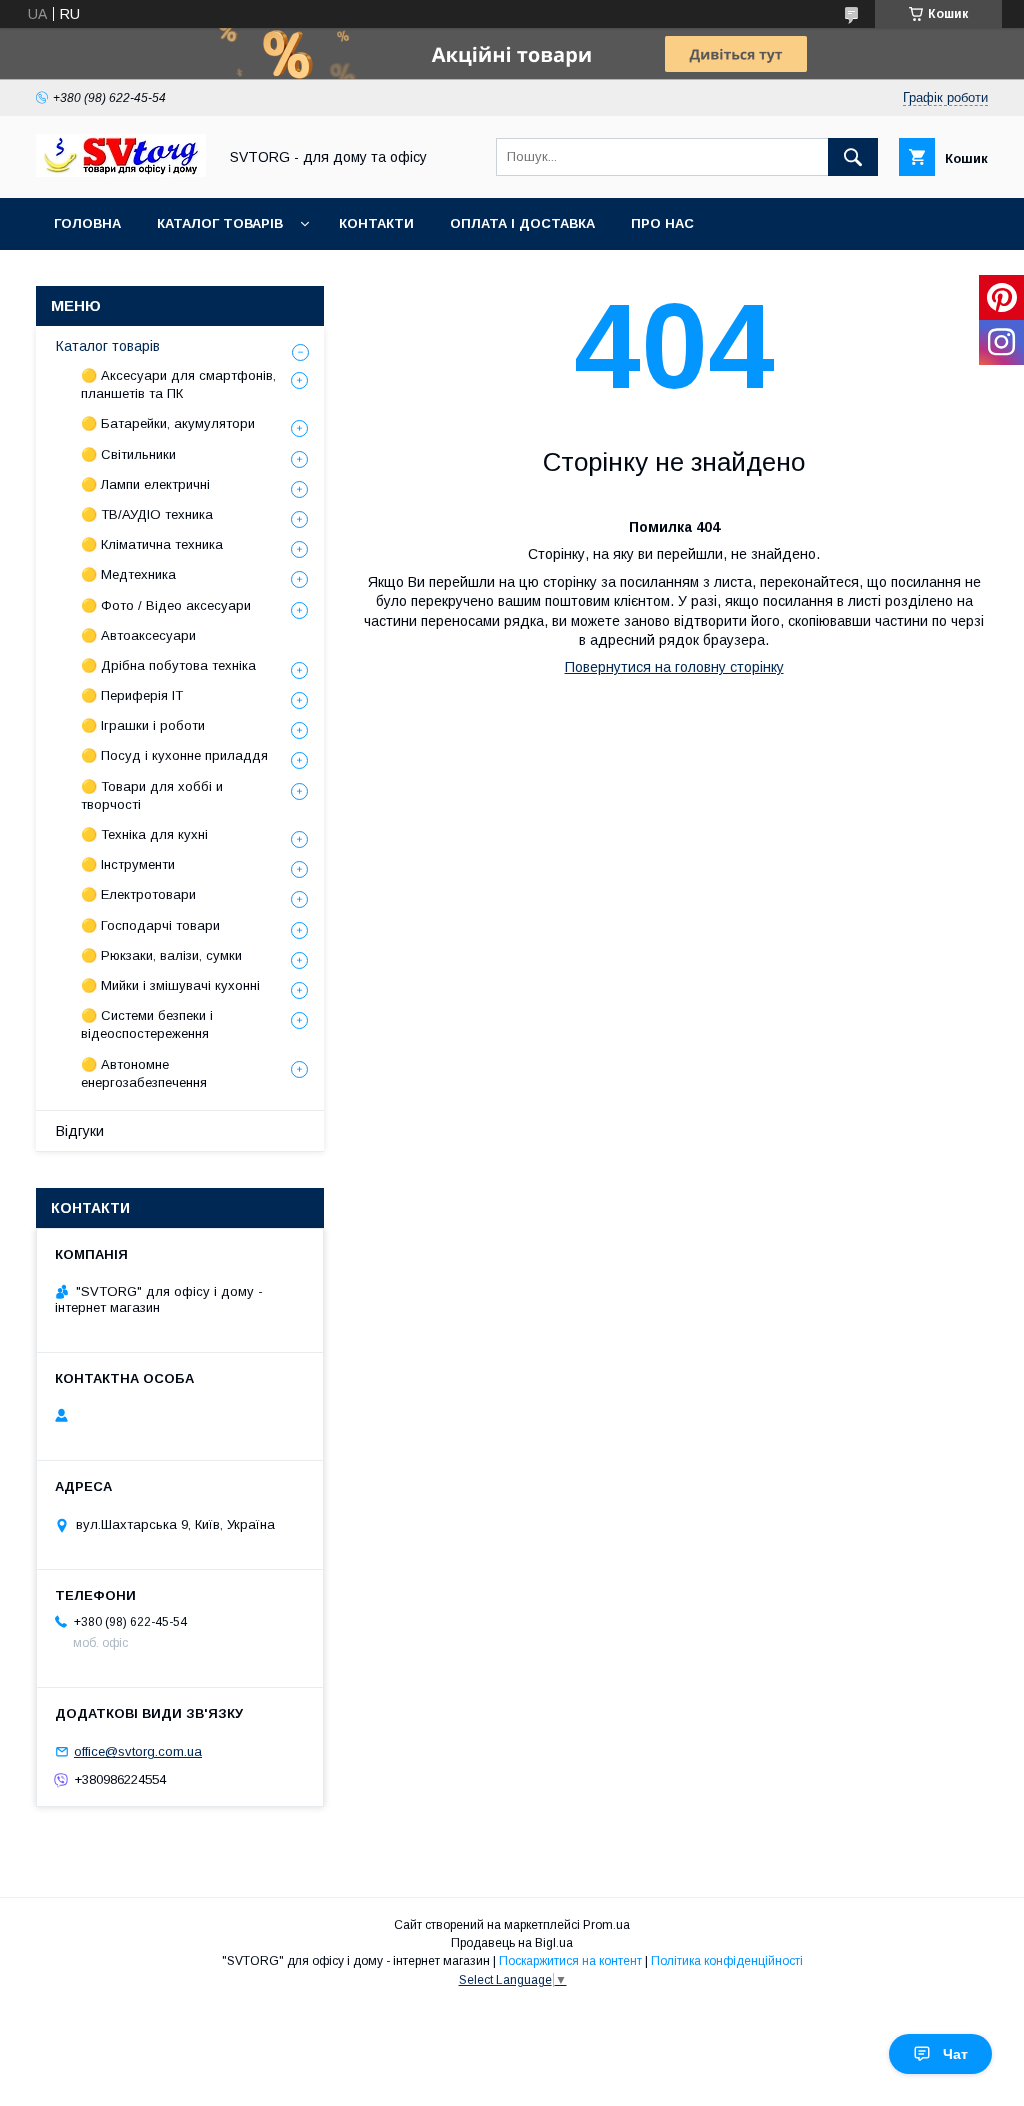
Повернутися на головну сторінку (674, 667)
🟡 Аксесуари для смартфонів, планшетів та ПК (178, 384)
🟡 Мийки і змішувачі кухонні (170, 985)
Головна (87, 223)
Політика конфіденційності (727, 1961)
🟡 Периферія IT (132, 695)
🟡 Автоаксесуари (138, 635)
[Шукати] (853, 157)
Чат (955, 2054)
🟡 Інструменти (128, 864)
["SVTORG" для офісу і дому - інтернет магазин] (121, 172)
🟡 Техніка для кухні (144, 834)
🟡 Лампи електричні (145, 484)
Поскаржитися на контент (570, 1961)
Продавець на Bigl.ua (512, 1943)
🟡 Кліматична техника (152, 544)
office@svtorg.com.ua (138, 1751)
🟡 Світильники (128, 454)
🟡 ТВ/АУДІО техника (147, 514)
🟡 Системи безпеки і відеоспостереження (147, 1024)
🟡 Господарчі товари (150, 925)
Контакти (376, 223)
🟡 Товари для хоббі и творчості (152, 795)
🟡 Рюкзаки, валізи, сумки (161, 955)
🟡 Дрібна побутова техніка (168, 665)
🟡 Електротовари (138, 894)
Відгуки (80, 1131)
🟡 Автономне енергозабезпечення (144, 1073)
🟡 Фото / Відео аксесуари (166, 605)
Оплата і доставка (522, 223)
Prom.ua (606, 1925)
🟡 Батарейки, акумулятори (168, 423)
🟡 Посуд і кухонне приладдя (174, 755)
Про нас (662, 223)
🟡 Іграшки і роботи (143, 725)
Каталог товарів (220, 223)
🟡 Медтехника (128, 574)
